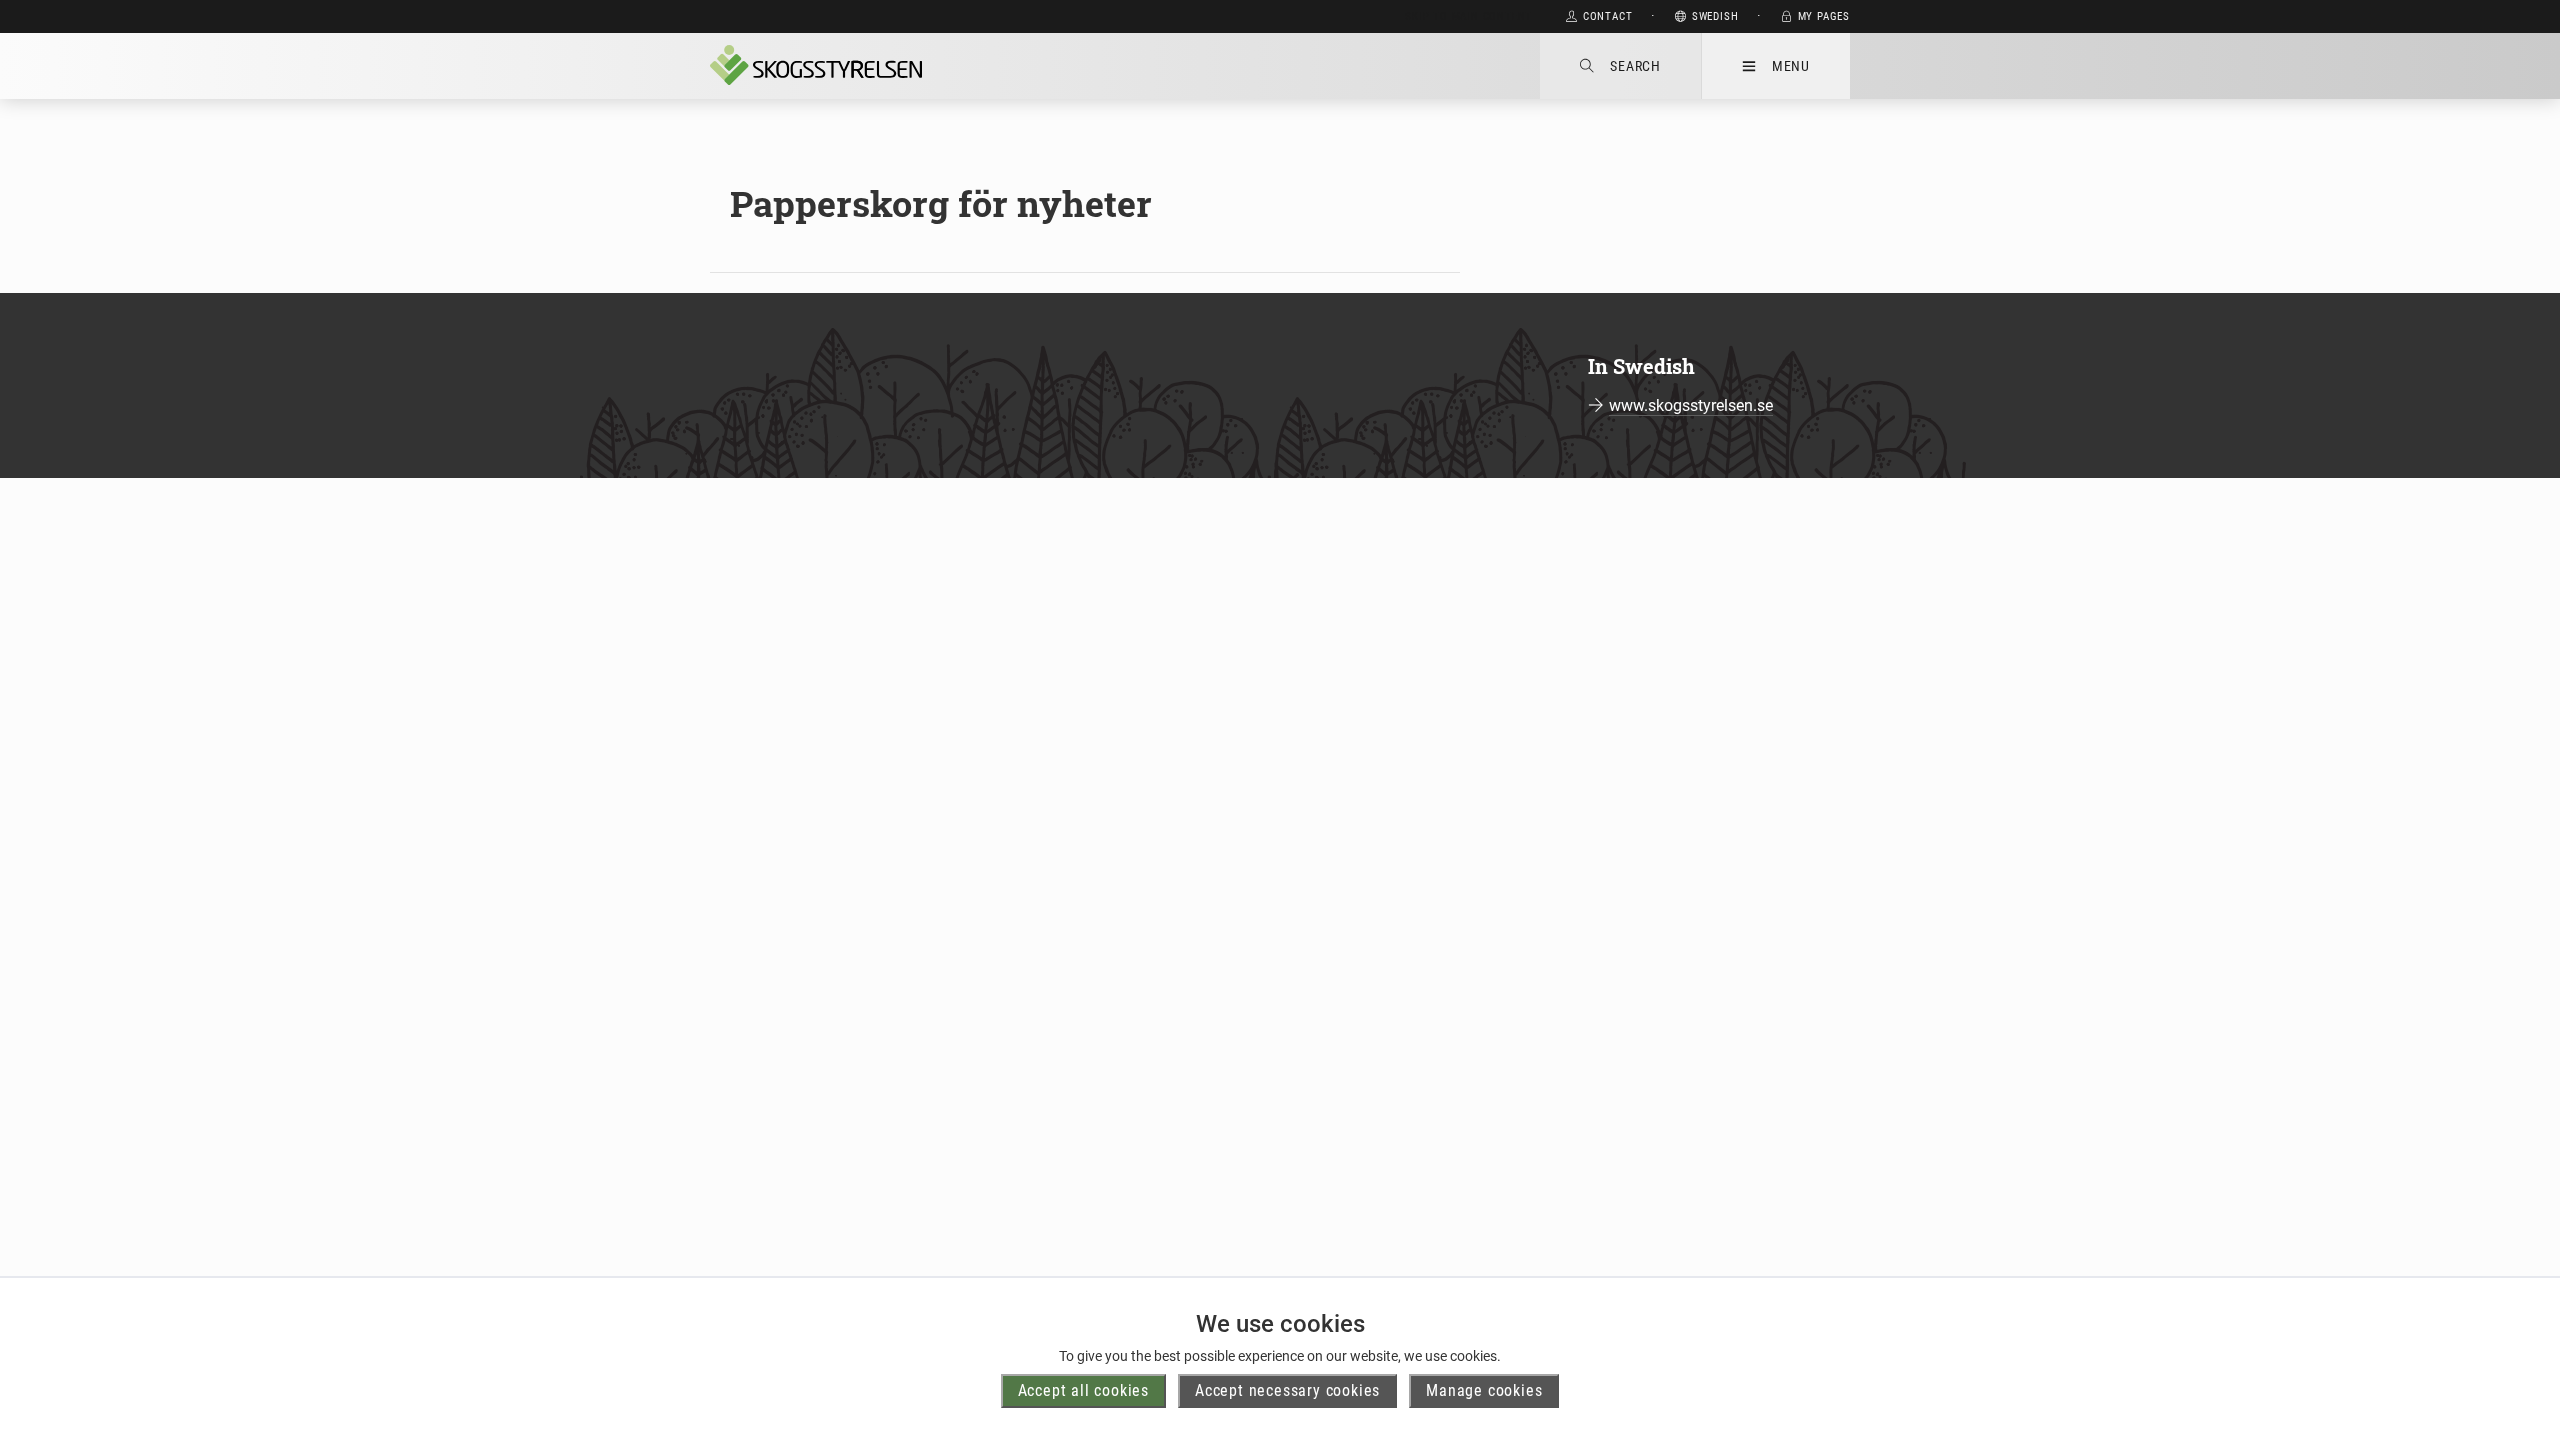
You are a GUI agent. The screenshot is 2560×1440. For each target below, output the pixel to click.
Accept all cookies (1083, 1390)
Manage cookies (1484, 1390)
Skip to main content (1468, 16)
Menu (1791, 66)
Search (1635, 66)
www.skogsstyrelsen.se (1691, 405)
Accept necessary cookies (1287, 1390)
